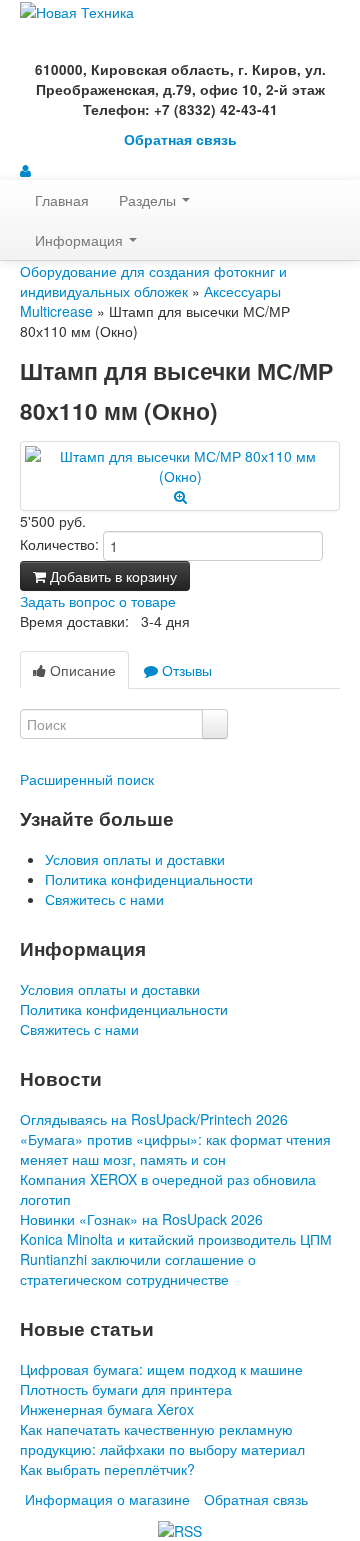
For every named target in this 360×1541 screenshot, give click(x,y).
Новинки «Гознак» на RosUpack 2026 (141, 1219)
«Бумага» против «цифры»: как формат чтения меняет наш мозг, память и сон (175, 1149)
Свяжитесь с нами (104, 899)
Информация (81, 240)
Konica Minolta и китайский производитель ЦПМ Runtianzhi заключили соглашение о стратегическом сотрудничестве (176, 1259)
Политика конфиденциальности (149, 879)
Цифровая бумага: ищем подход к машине (161, 1369)
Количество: (59, 544)
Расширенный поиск (87, 779)
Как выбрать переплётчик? (107, 1469)
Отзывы (185, 670)
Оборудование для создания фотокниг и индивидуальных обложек (153, 281)
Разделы (149, 200)
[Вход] (25, 170)
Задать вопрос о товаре (98, 601)
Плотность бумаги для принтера (126, 1389)
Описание (81, 670)
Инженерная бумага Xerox (107, 1409)
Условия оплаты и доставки (135, 859)
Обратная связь (180, 139)
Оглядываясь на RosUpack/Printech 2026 (154, 1119)
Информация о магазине (107, 1499)
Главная (62, 200)
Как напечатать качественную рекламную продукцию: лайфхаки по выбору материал (162, 1439)
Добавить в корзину (111, 576)
